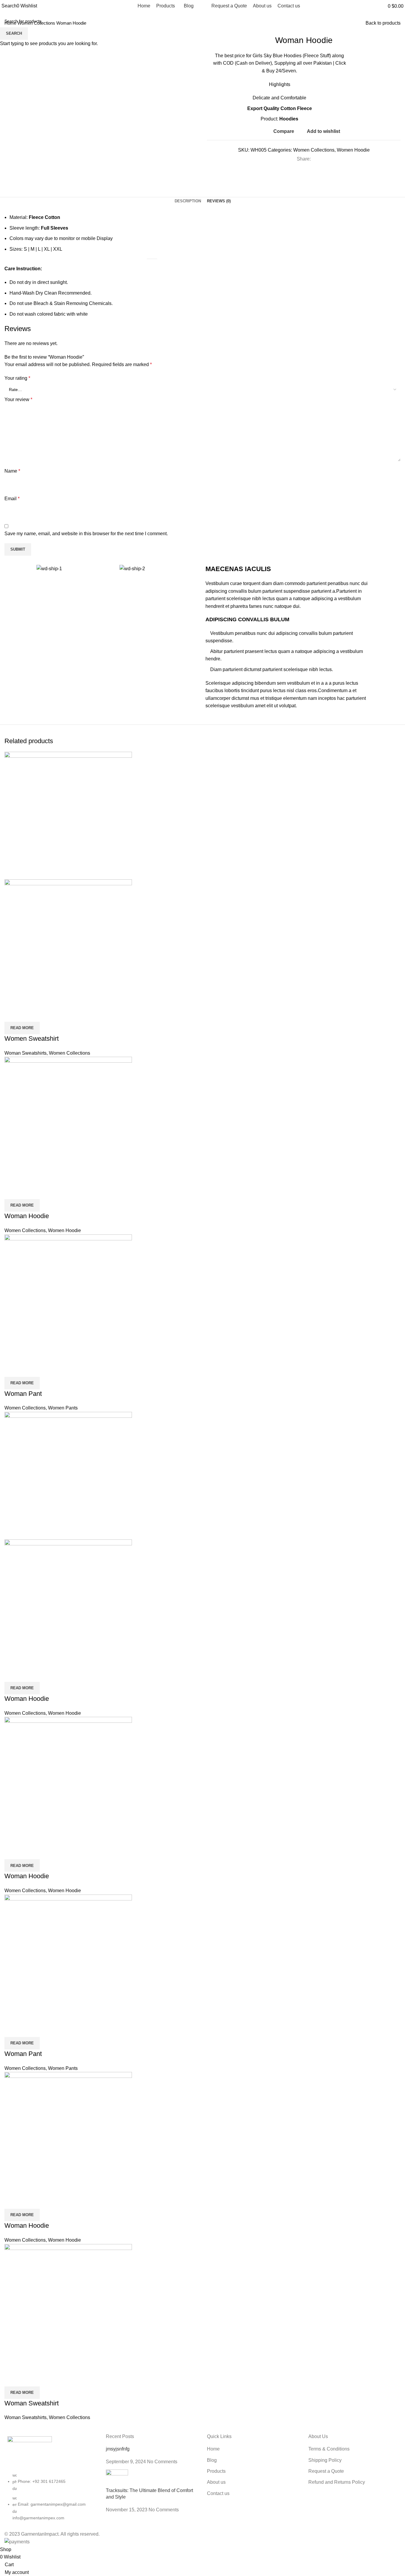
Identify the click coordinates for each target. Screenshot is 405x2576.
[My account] (381, 6)
